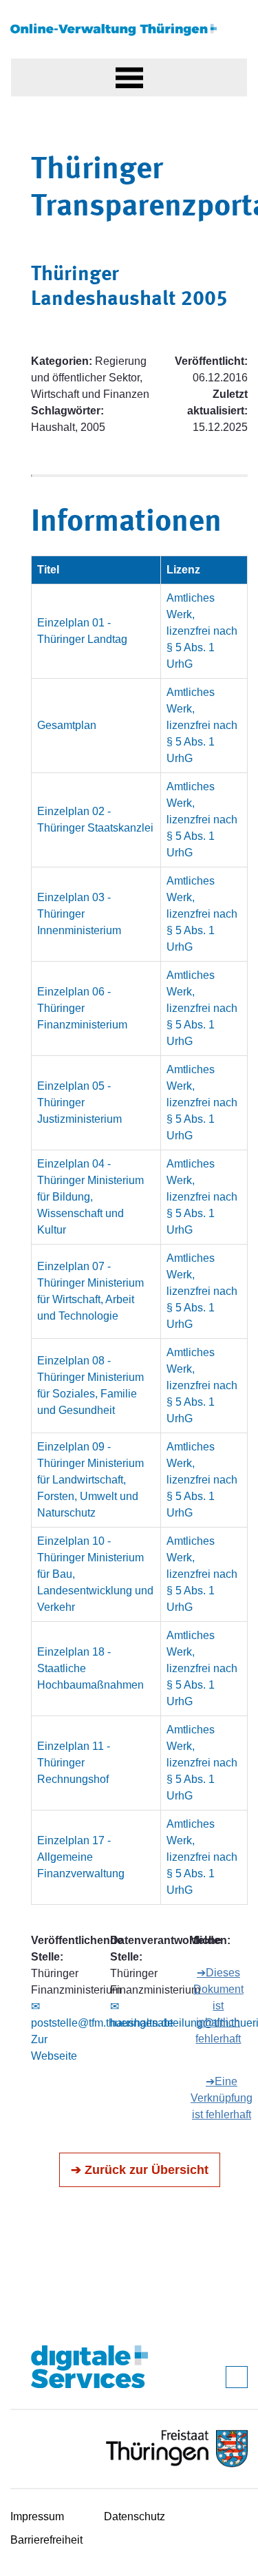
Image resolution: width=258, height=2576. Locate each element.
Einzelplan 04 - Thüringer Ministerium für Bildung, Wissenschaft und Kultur (90, 1197)
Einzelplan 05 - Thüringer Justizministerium (79, 1102)
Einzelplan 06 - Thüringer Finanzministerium (82, 1008)
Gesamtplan (67, 725)
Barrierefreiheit (46, 2540)
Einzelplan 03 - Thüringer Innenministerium (79, 914)
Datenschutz (135, 2516)
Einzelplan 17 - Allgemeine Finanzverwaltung (81, 1857)
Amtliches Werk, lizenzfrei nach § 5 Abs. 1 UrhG (202, 631)
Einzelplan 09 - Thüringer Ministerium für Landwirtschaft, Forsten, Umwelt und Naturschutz (90, 1480)
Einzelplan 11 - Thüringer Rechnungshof (74, 1763)
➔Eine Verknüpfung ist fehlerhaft (222, 2098)
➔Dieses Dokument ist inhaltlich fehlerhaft (218, 2006)
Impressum (37, 2516)
